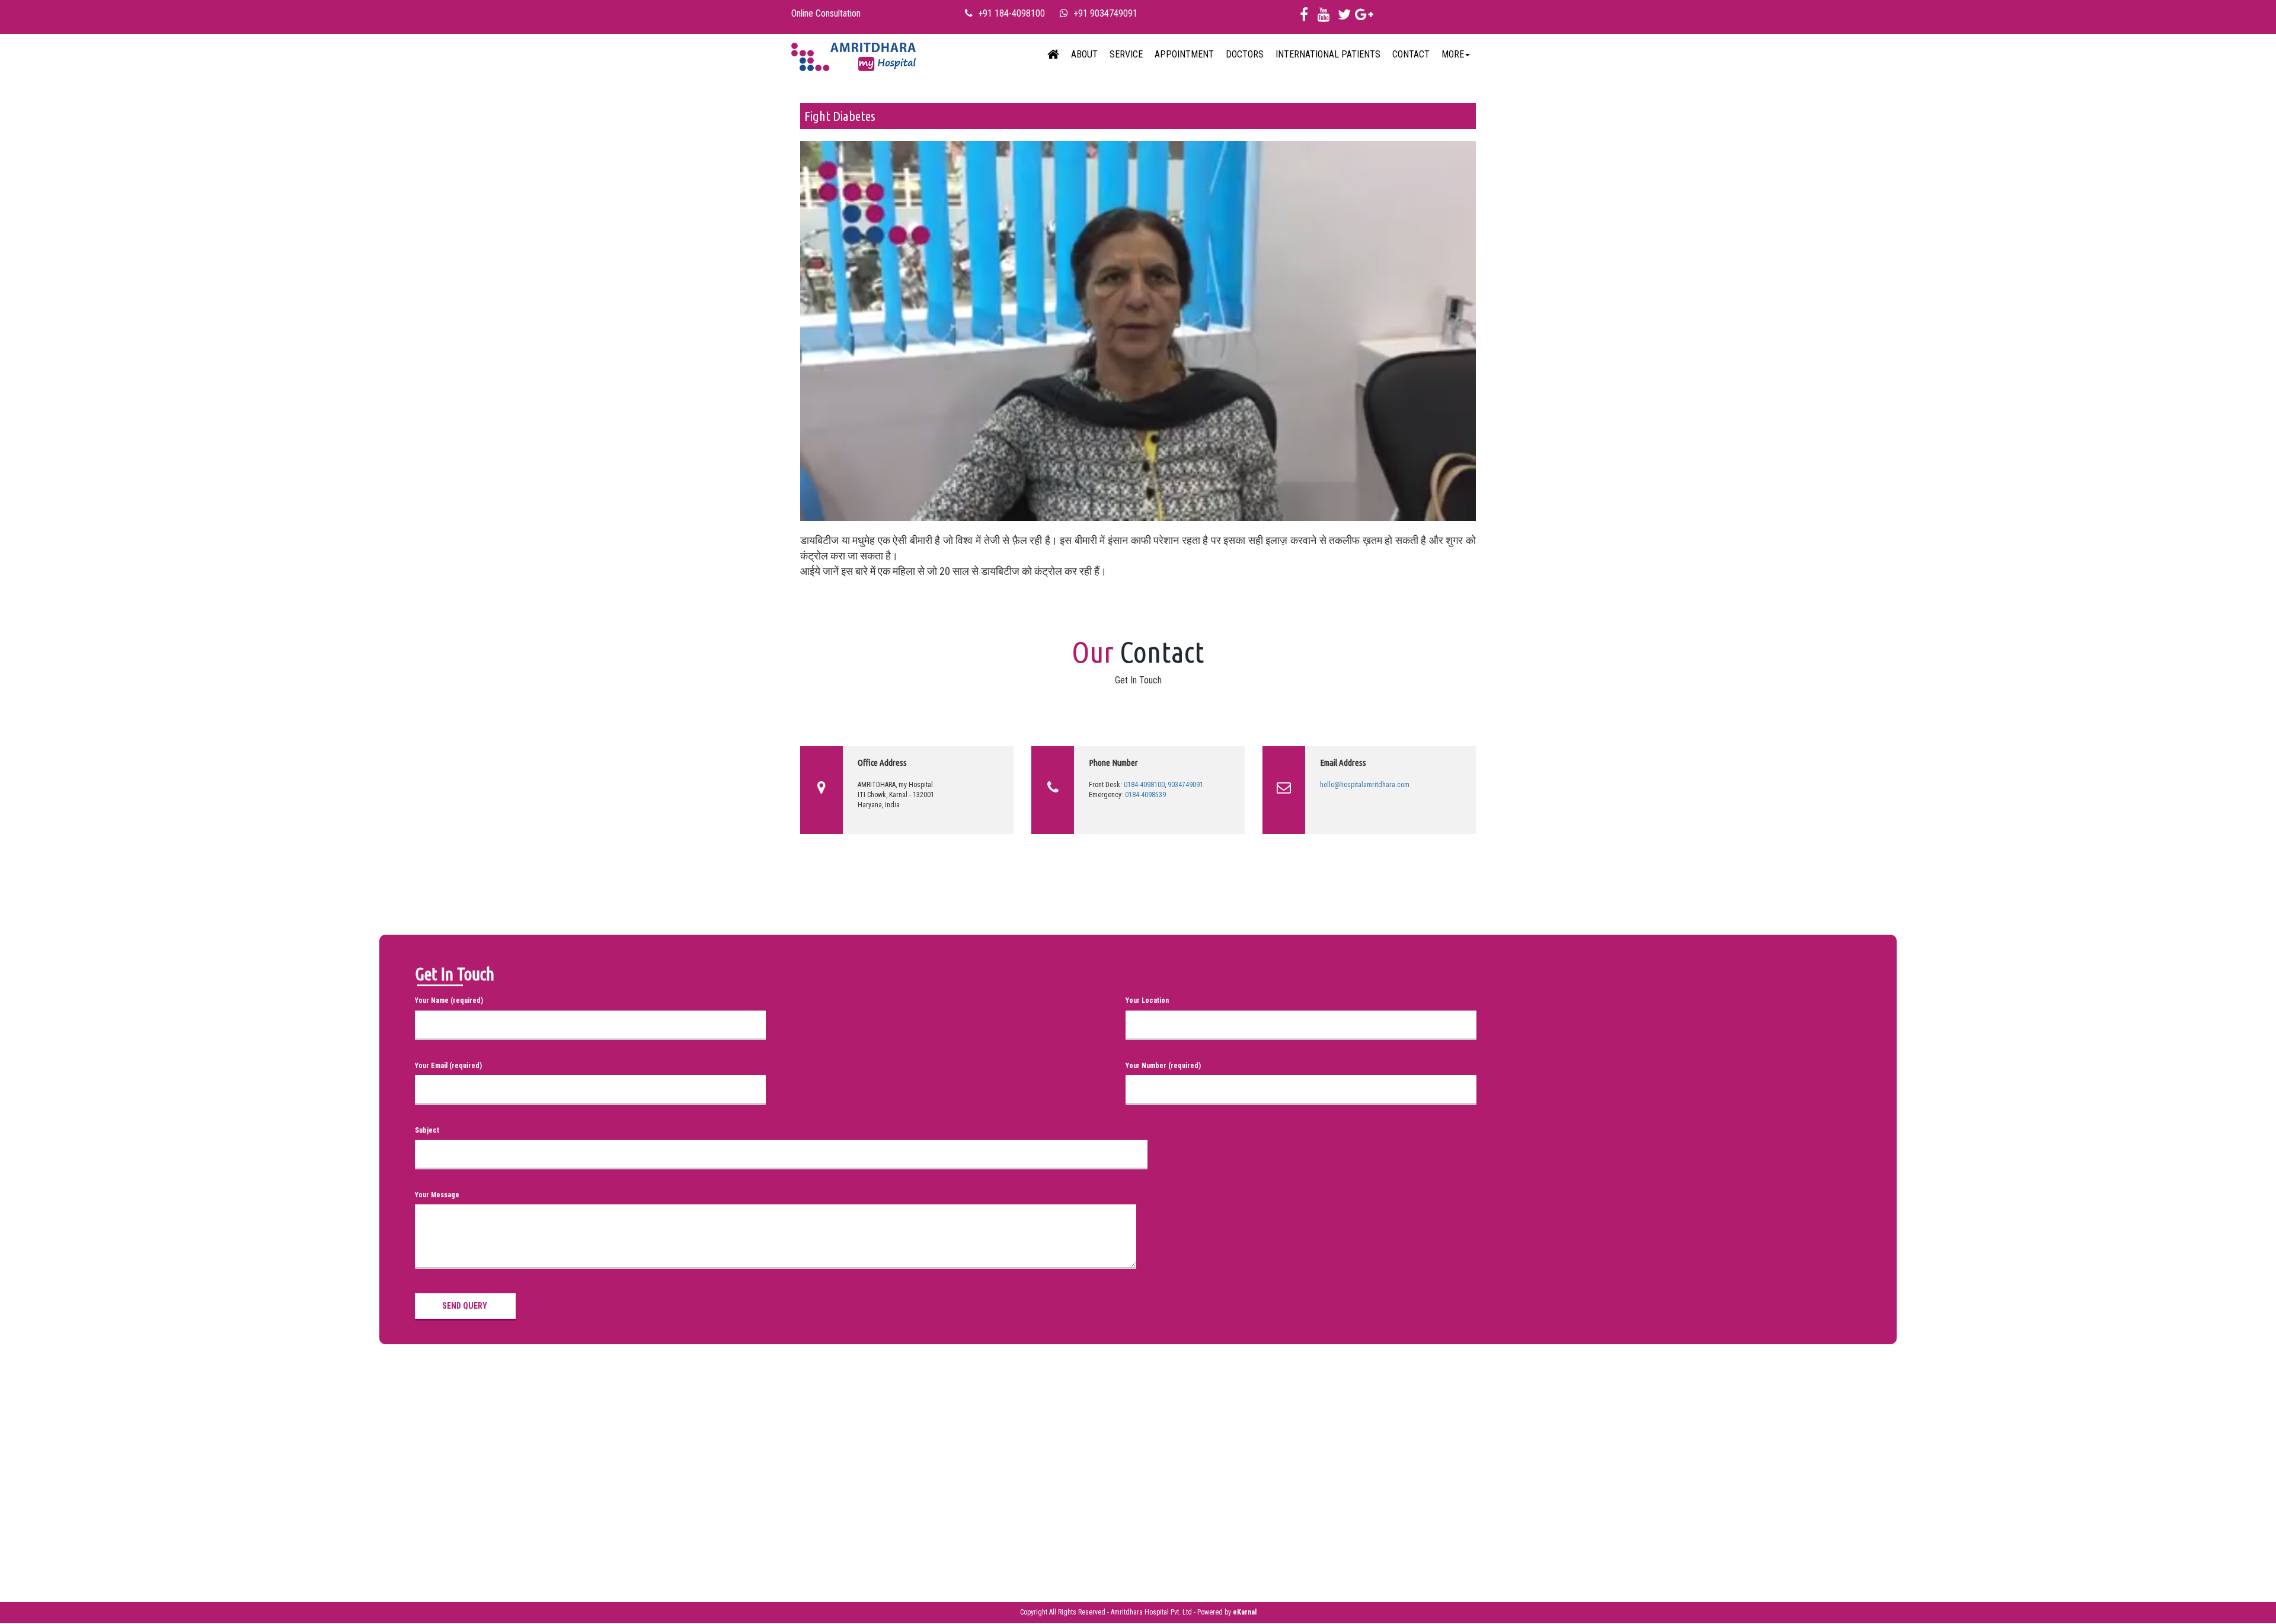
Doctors (1245, 54)
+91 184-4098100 (1011, 13)
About (1084, 54)
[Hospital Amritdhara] (853, 55)
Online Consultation (826, 13)
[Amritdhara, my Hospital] (1053, 55)
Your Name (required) (449, 1000)
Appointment (1184, 54)
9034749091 (1185, 785)
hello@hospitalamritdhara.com (1365, 785)
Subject (427, 1130)
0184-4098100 (1144, 785)
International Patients (1328, 54)
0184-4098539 (1145, 795)
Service (1126, 54)
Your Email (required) (448, 1066)
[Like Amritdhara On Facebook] (1304, 17)
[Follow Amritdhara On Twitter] (1344, 17)
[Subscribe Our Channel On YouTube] (1324, 17)
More (1453, 54)
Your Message (437, 1195)
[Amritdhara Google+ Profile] (1364, 17)
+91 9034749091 (1105, 13)
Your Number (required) (1163, 1066)
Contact (1411, 54)
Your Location (1147, 1000)
